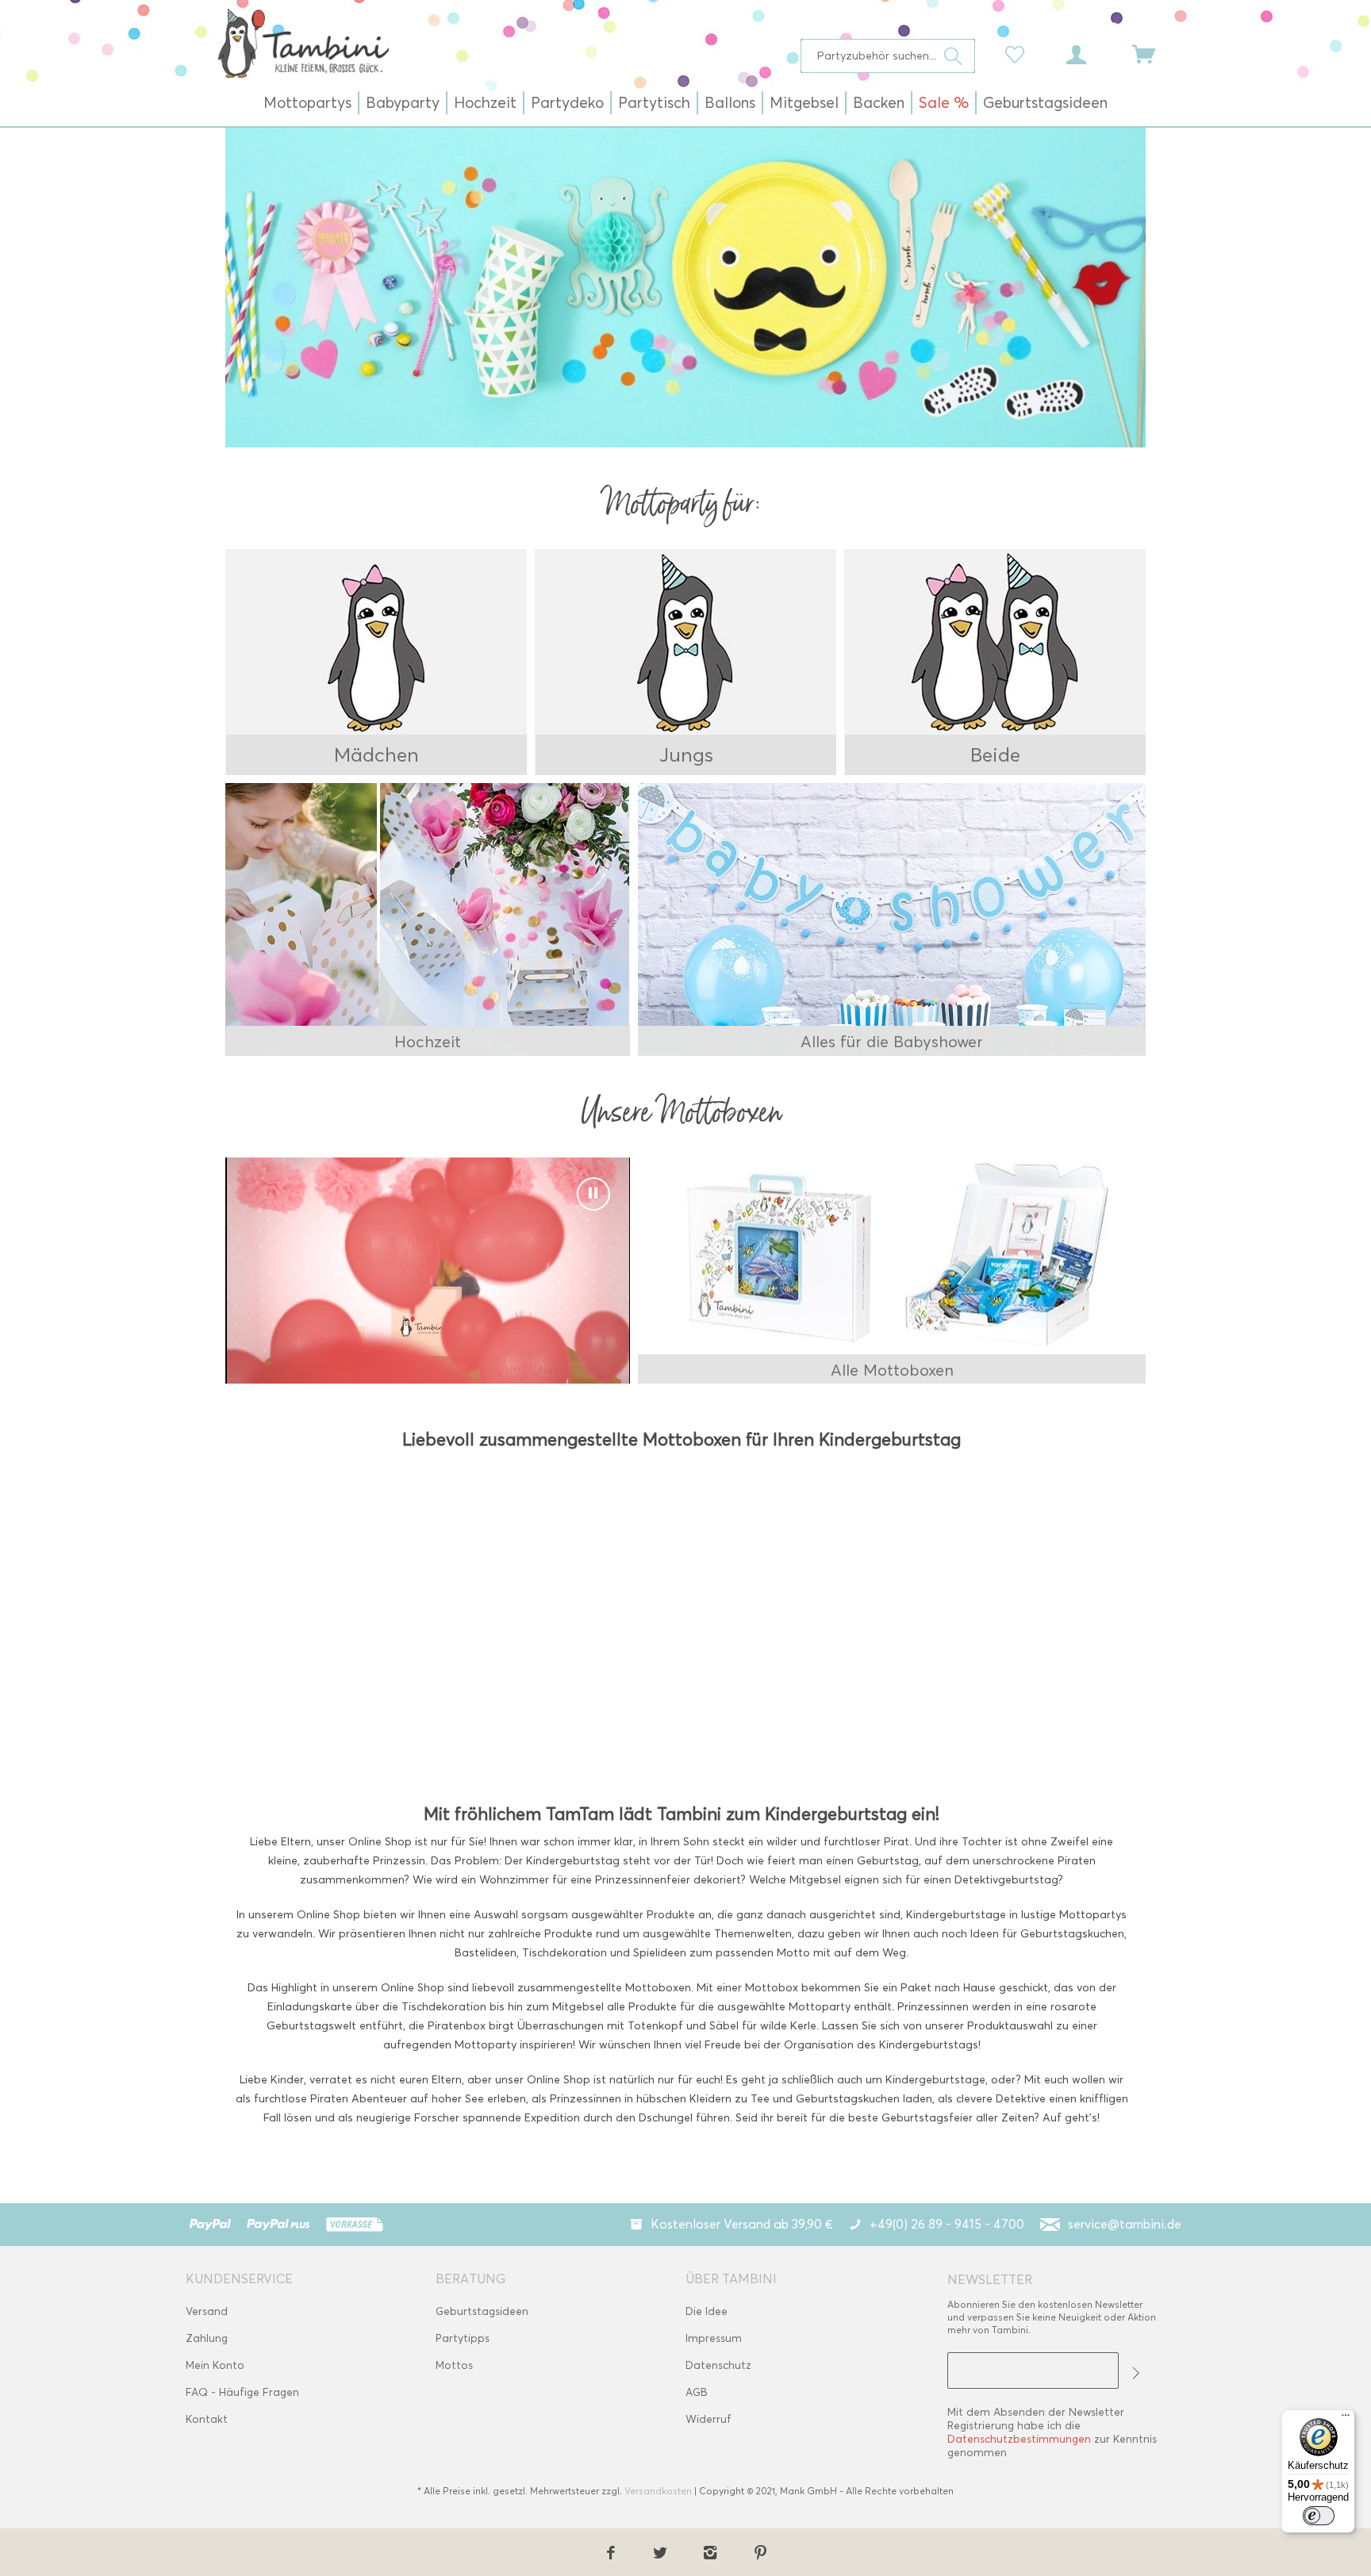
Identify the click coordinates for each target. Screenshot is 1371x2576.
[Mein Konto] (1091, 53)
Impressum (714, 2338)
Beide (995, 754)
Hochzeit (428, 1042)
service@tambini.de (1125, 2224)
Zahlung (207, 2338)
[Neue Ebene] (377, 662)
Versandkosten (658, 2491)
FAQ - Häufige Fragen (242, 2392)
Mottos (454, 2365)
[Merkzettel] (1019, 53)
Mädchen (376, 754)
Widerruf (709, 2419)
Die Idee (707, 2311)
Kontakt (207, 2419)
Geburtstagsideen (482, 2311)
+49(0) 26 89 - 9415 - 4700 (947, 2224)
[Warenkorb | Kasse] (1154, 53)
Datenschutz (718, 2365)
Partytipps (463, 2338)
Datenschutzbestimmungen (1019, 2439)
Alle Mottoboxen (892, 1370)
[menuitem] (888, 56)
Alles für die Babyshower (892, 1042)
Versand (207, 2311)
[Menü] (1346, 2419)
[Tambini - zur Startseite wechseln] (303, 43)
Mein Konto (215, 2365)
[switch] (1319, 2516)
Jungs (686, 754)
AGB (697, 2392)
